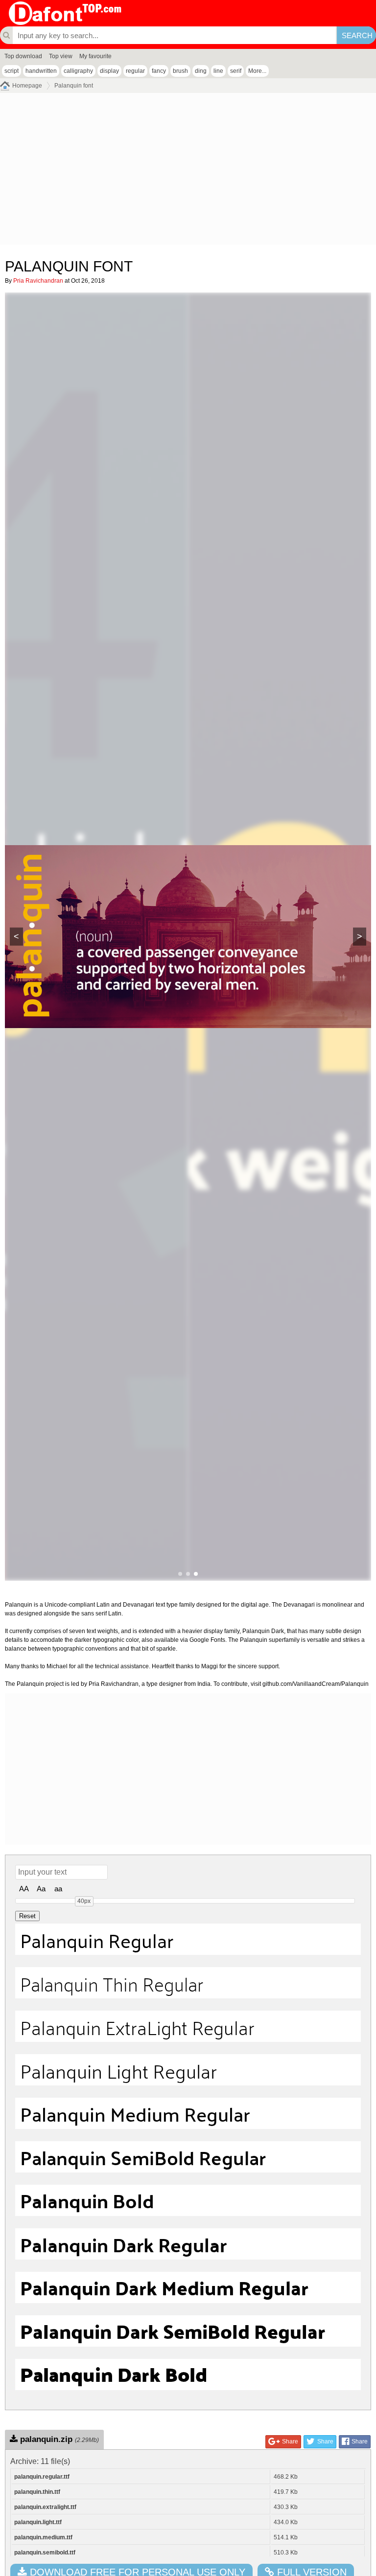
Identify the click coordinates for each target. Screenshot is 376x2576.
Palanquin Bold (87, 2200)
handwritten (41, 71)
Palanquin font (74, 86)
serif (236, 71)
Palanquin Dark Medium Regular (164, 2287)
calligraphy (78, 71)
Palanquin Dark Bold (114, 2374)
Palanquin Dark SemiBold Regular (173, 2331)
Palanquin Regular (97, 1939)
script (12, 71)
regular (135, 71)
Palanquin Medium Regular (135, 2113)
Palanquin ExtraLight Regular (137, 2026)
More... (257, 71)
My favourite (95, 56)
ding (201, 71)
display (109, 71)
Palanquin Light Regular (118, 2070)
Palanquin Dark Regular (123, 2244)
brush (180, 71)
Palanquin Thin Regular (112, 1983)
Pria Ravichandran (38, 281)
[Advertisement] (188, 171)
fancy (159, 71)
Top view (61, 56)
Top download (23, 56)
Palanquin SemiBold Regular (143, 2157)
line (218, 71)
